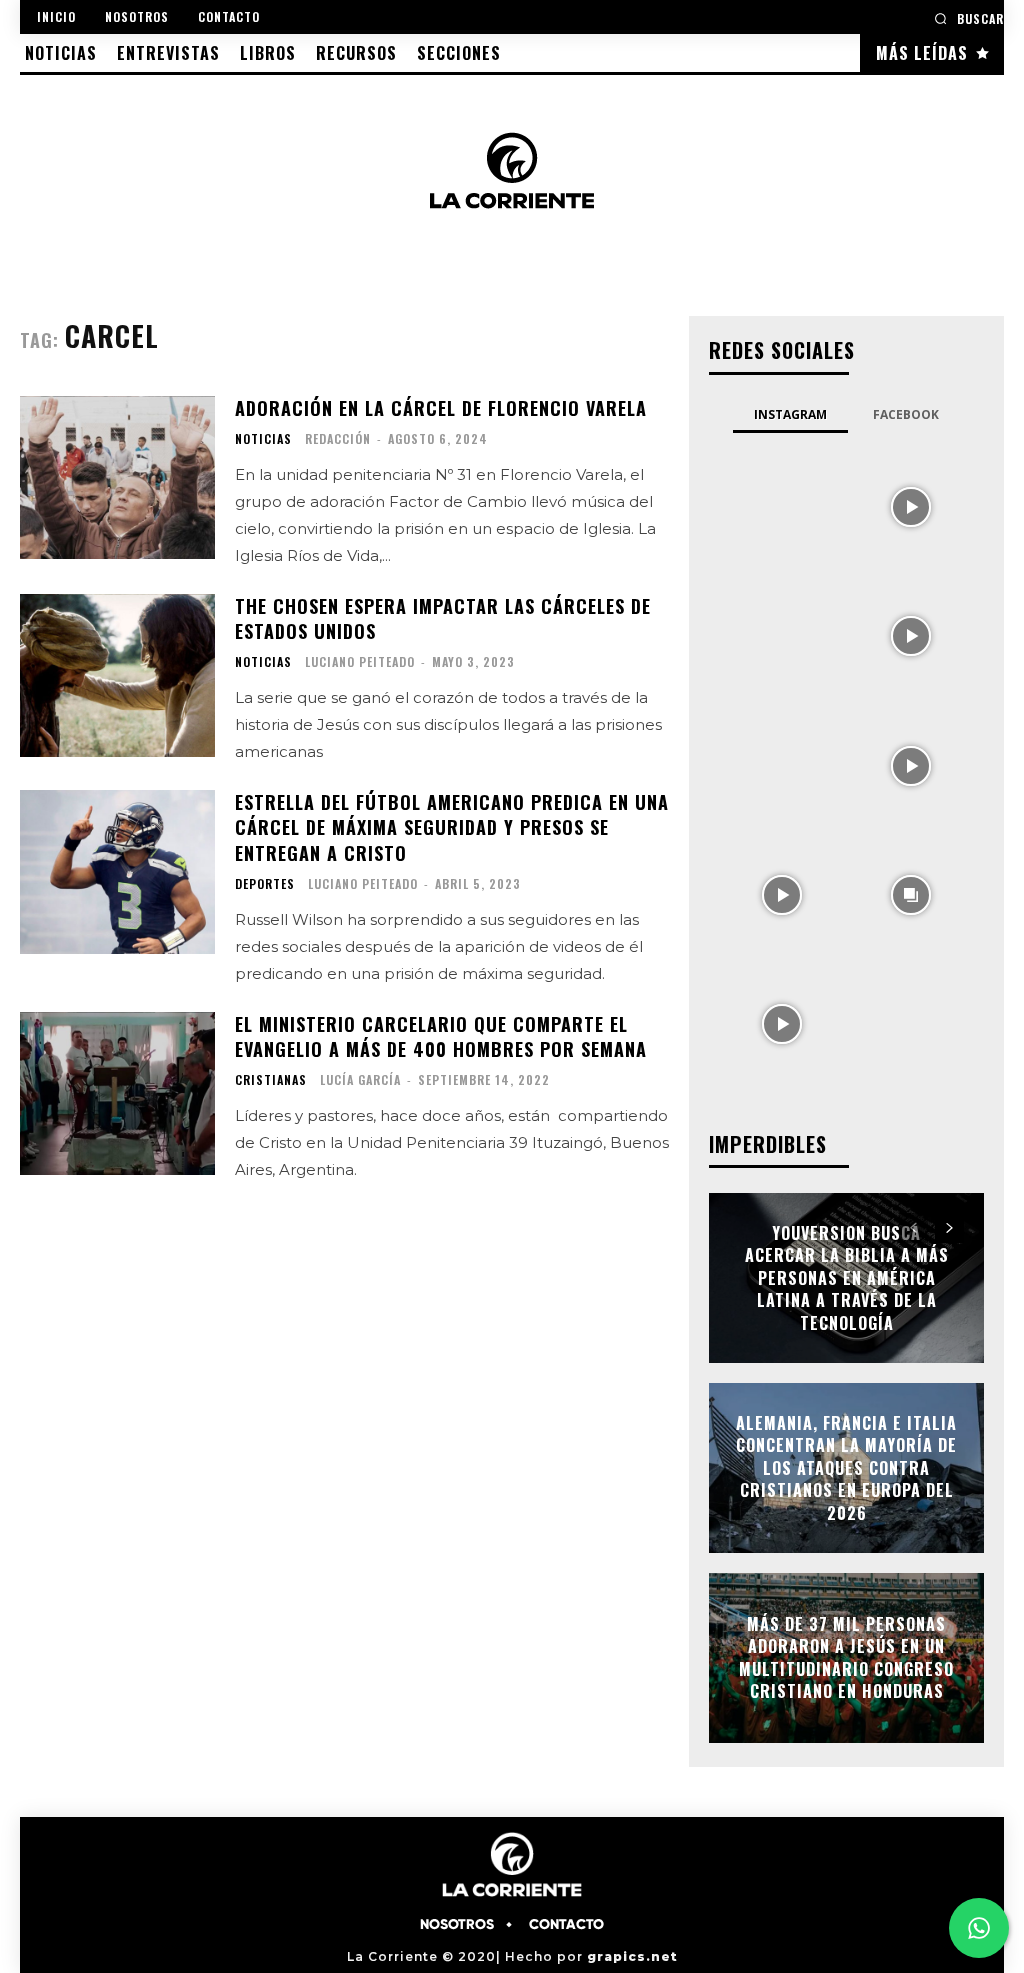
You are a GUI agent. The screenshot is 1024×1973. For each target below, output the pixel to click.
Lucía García (360, 1079)
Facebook (906, 414)
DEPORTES (265, 884)
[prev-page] (913, 1228)
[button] (969, 18)
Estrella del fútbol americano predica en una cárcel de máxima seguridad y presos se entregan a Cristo (452, 827)
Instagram (790, 414)
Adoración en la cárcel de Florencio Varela (441, 408)
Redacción (338, 438)
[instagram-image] (781, 504)
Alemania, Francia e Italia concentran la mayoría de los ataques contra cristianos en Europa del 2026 (846, 1468)
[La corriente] (511, 170)
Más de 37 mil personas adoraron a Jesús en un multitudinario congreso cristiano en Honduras (846, 1657)
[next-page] (949, 1228)
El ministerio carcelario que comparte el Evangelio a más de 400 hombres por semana (441, 1036)
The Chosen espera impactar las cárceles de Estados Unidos (443, 618)
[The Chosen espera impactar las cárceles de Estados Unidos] (117, 676)
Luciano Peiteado (360, 661)
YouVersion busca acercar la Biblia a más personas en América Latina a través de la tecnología (847, 1278)
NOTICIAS (263, 439)
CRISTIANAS (271, 1080)
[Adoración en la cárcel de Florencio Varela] (117, 478)
